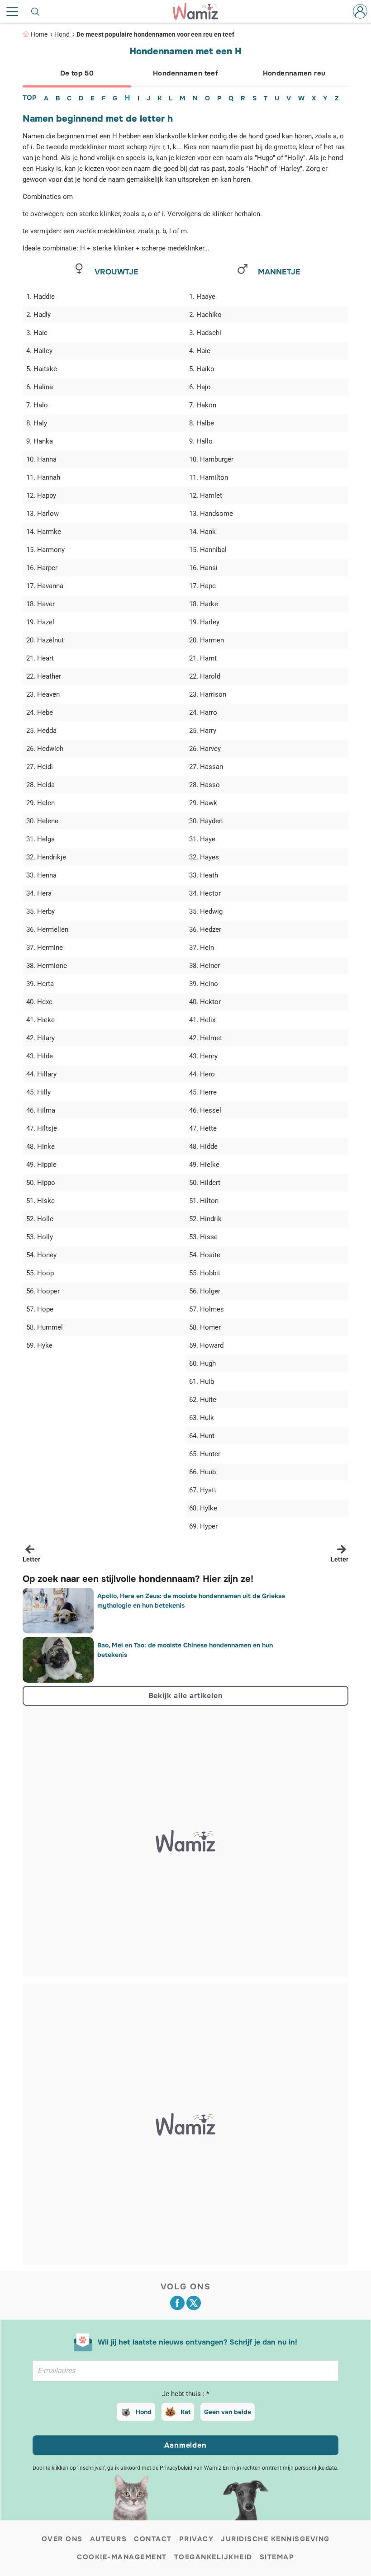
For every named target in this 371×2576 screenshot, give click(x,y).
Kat (185, 2412)
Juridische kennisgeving (275, 2539)
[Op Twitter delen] (194, 2303)
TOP (30, 98)
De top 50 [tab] (77, 73)
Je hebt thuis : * (185, 2394)
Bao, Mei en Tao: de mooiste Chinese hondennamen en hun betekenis (185, 1650)
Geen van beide (228, 2412)
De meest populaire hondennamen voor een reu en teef (155, 34)
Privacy (197, 2539)
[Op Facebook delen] (177, 2303)
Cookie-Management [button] (122, 2557)
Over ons (62, 2539)
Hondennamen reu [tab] (294, 73)
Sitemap (277, 2557)
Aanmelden (185, 2445)
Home (39, 34)
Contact (153, 2539)
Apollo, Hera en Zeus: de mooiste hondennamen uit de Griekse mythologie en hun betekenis (191, 1601)
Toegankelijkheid (213, 2557)
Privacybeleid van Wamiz (190, 2468)
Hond (62, 34)
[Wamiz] (200, 11)
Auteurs (109, 2539)
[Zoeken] (36, 11)
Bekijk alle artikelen (186, 1696)
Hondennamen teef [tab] (185, 73)
